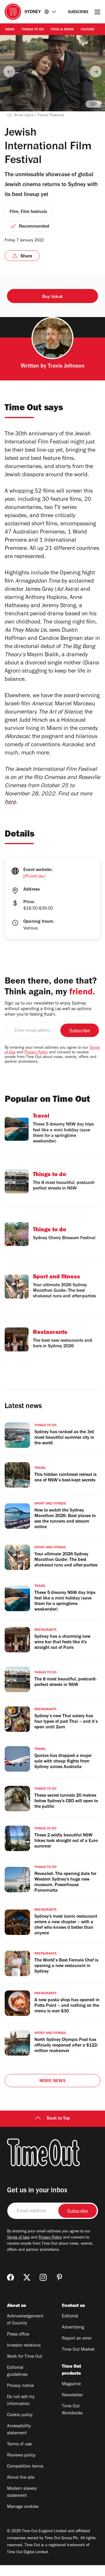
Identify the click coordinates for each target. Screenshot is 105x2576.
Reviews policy (21, 2456)
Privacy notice (20, 2386)
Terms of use (19, 2445)
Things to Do (33, 30)
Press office (18, 2335)
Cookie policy (20, 2415)
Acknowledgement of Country (25, 2320)
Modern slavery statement (22, 2492)
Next (96, 72)
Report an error (77, 2339)
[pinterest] (60, 2277)
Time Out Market (78, 2350)
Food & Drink (62, 30)
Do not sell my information (21, 2401)
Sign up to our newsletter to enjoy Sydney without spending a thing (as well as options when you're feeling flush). (48, 1009)
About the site (21, 2478)
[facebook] (10, 2277)
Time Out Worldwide (72, 2410)
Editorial (70, 2317)
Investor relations (24, 2346)
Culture (87, 30)
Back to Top (58, 2119)
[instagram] (43, 2277)
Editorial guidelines (17, 2371)
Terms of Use (18, 2238)
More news (52, 2081)
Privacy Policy (36, 1053)
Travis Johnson (66, 367)
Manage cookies (23, 2507)
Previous (9, 72)
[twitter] (27, 2277)
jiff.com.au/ (35, 877)
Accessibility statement (19, 2430)
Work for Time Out (25, 2357)
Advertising (73, 2328)
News (10, 30)
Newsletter (72, 2395)
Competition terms (25, 2467)
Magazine (71, 2384)
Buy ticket (52, 297)
